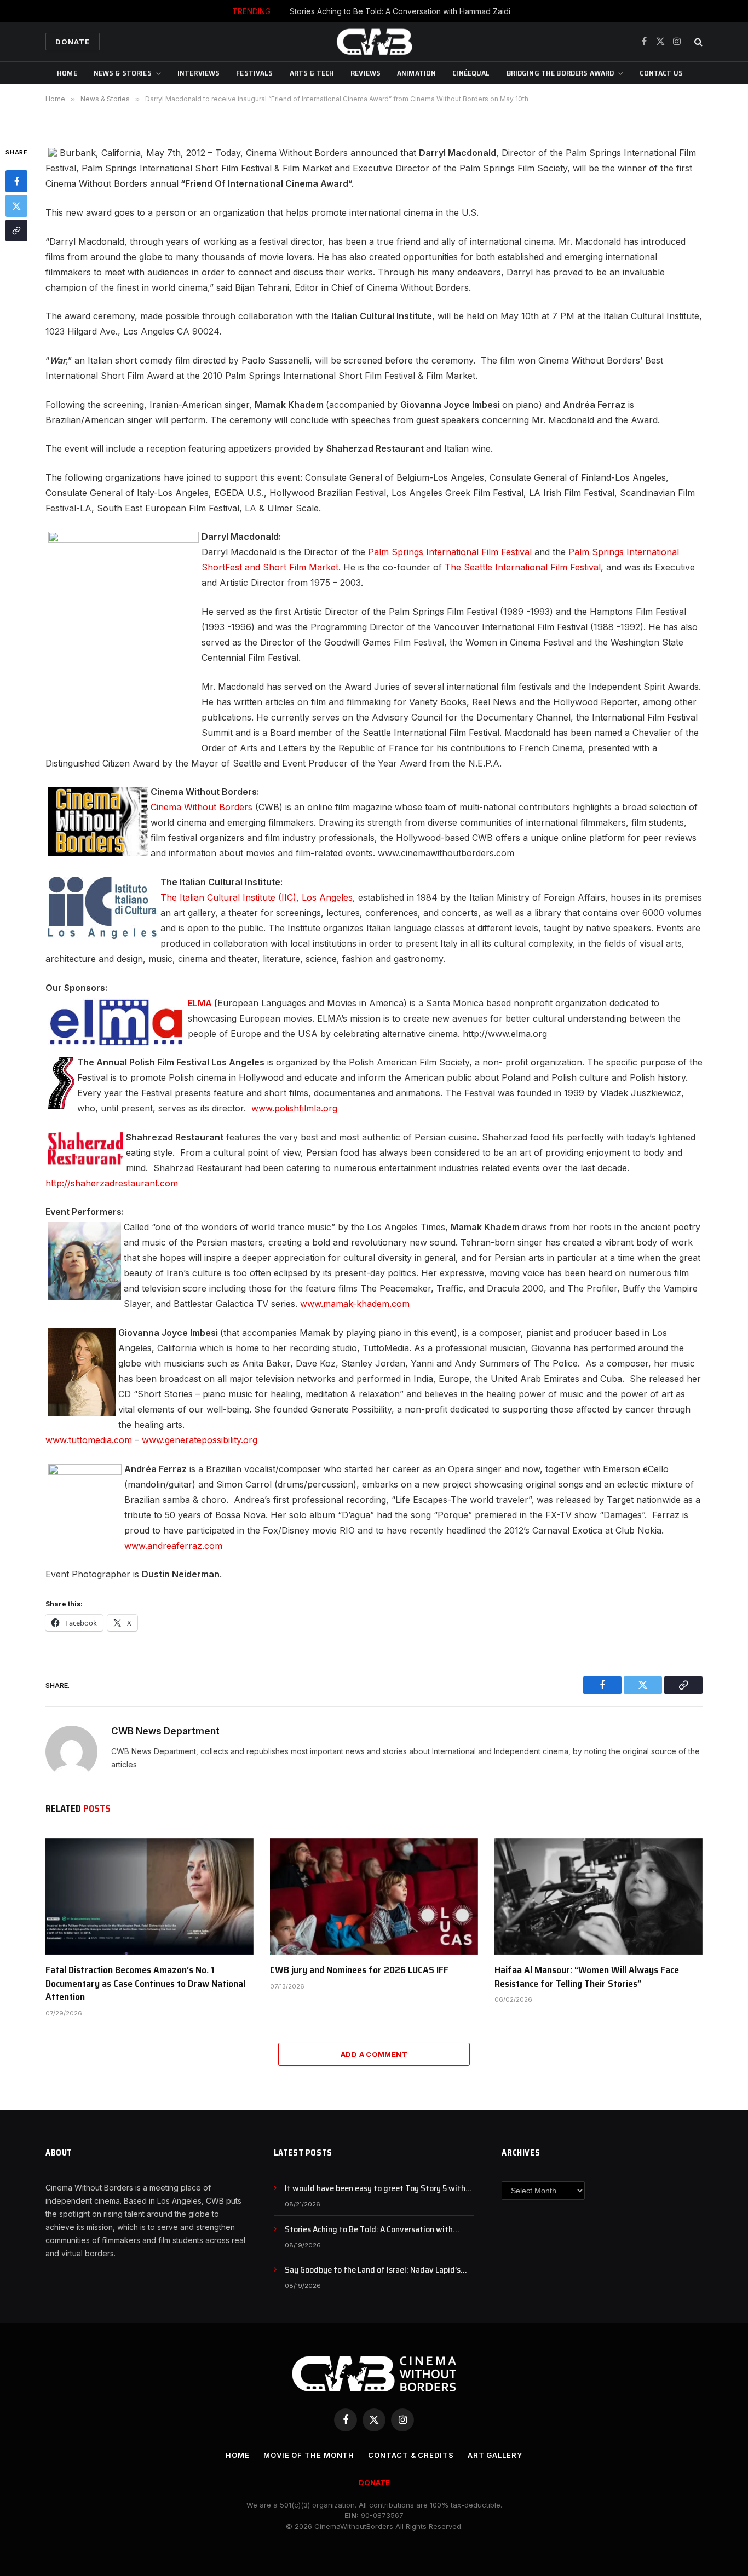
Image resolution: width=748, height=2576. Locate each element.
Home (67, 73)
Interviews (198, 73)
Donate (73, 42)
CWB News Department (165, 1731)
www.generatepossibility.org (200, 1440)
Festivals (254, 73)
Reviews (366, 73)
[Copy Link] (16, 231)
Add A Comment (374, 2054)
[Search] (697, 42)
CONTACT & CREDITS (411, 2455)
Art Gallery (495, 2455)
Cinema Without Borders (202, 807)
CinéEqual (471, 73)
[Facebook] (16, 182)
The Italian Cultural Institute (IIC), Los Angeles (257, 897)
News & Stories (123, 73)
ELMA (200, 1003)
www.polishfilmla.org (294, 1108)
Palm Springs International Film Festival (450, 552)
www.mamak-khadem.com (355, 1304)
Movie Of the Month (309, 2455)
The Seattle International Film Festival (523, 567)
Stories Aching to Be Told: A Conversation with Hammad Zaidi (400, 11)
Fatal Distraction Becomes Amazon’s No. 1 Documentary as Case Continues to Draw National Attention (145, 1983)
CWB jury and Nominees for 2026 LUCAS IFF (359, 1970)
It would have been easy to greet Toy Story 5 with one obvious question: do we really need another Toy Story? (379, 2189)
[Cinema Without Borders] (374, 42)
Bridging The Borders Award (560, 73)
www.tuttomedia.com (89, 1440)
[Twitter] (16, 206)
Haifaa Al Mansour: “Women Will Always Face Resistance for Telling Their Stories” (587, 1977)
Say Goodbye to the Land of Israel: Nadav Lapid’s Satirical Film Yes (373, 2270)
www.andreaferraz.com (173, 1546)
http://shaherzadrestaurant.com (112, 1183)
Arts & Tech (312, 73)
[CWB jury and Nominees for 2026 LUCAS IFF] (374, 1897)
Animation (416, 73)
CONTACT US (661, 73)
